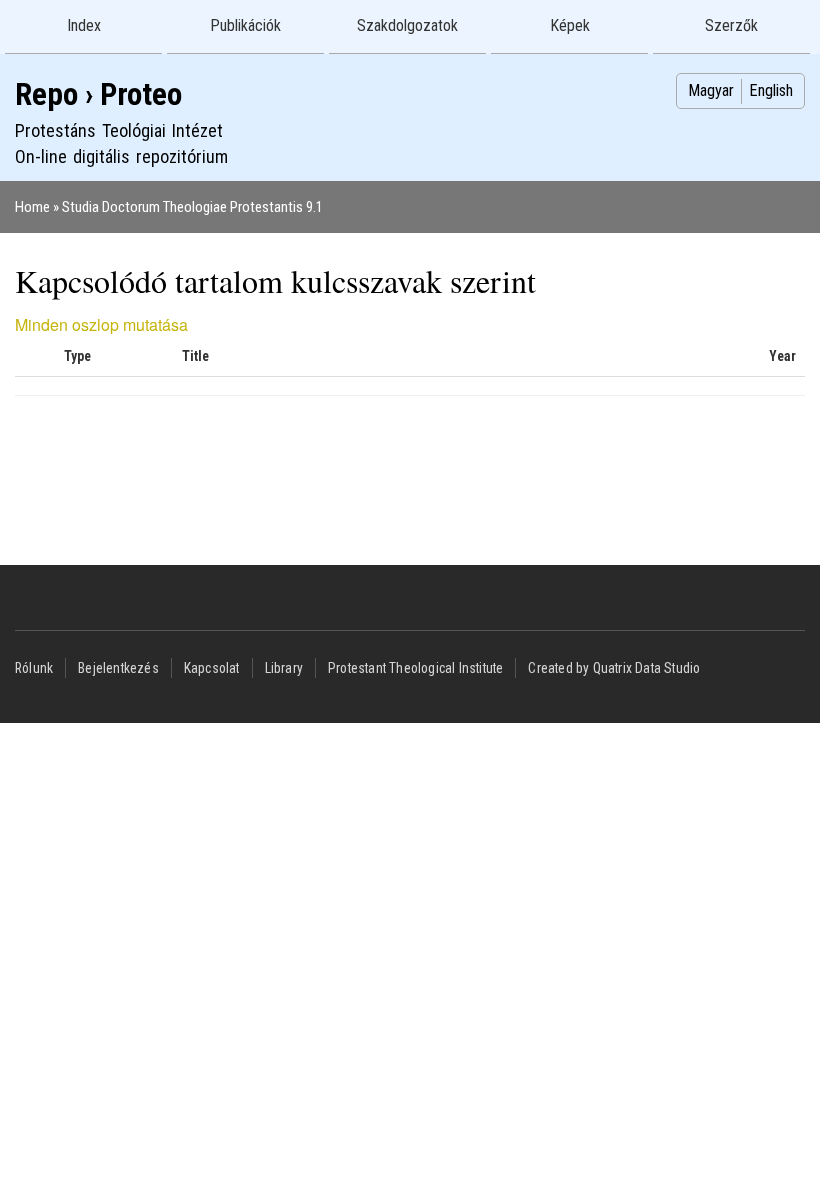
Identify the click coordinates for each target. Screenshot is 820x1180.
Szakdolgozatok (407, 25)
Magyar (711, 90)
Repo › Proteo (98, 94)
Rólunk (34, 668)
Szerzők (731, 25)
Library (284, 668)
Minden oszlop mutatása (101, 325)
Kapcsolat (212, 668)
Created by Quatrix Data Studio (614, 668)
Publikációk (245, 25)
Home (32, 207)
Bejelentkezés (118, 668)
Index (84, 25)
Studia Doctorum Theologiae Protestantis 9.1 (192, 207)
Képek (570, 25)
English (771, 90)
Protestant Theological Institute (415, 668)
